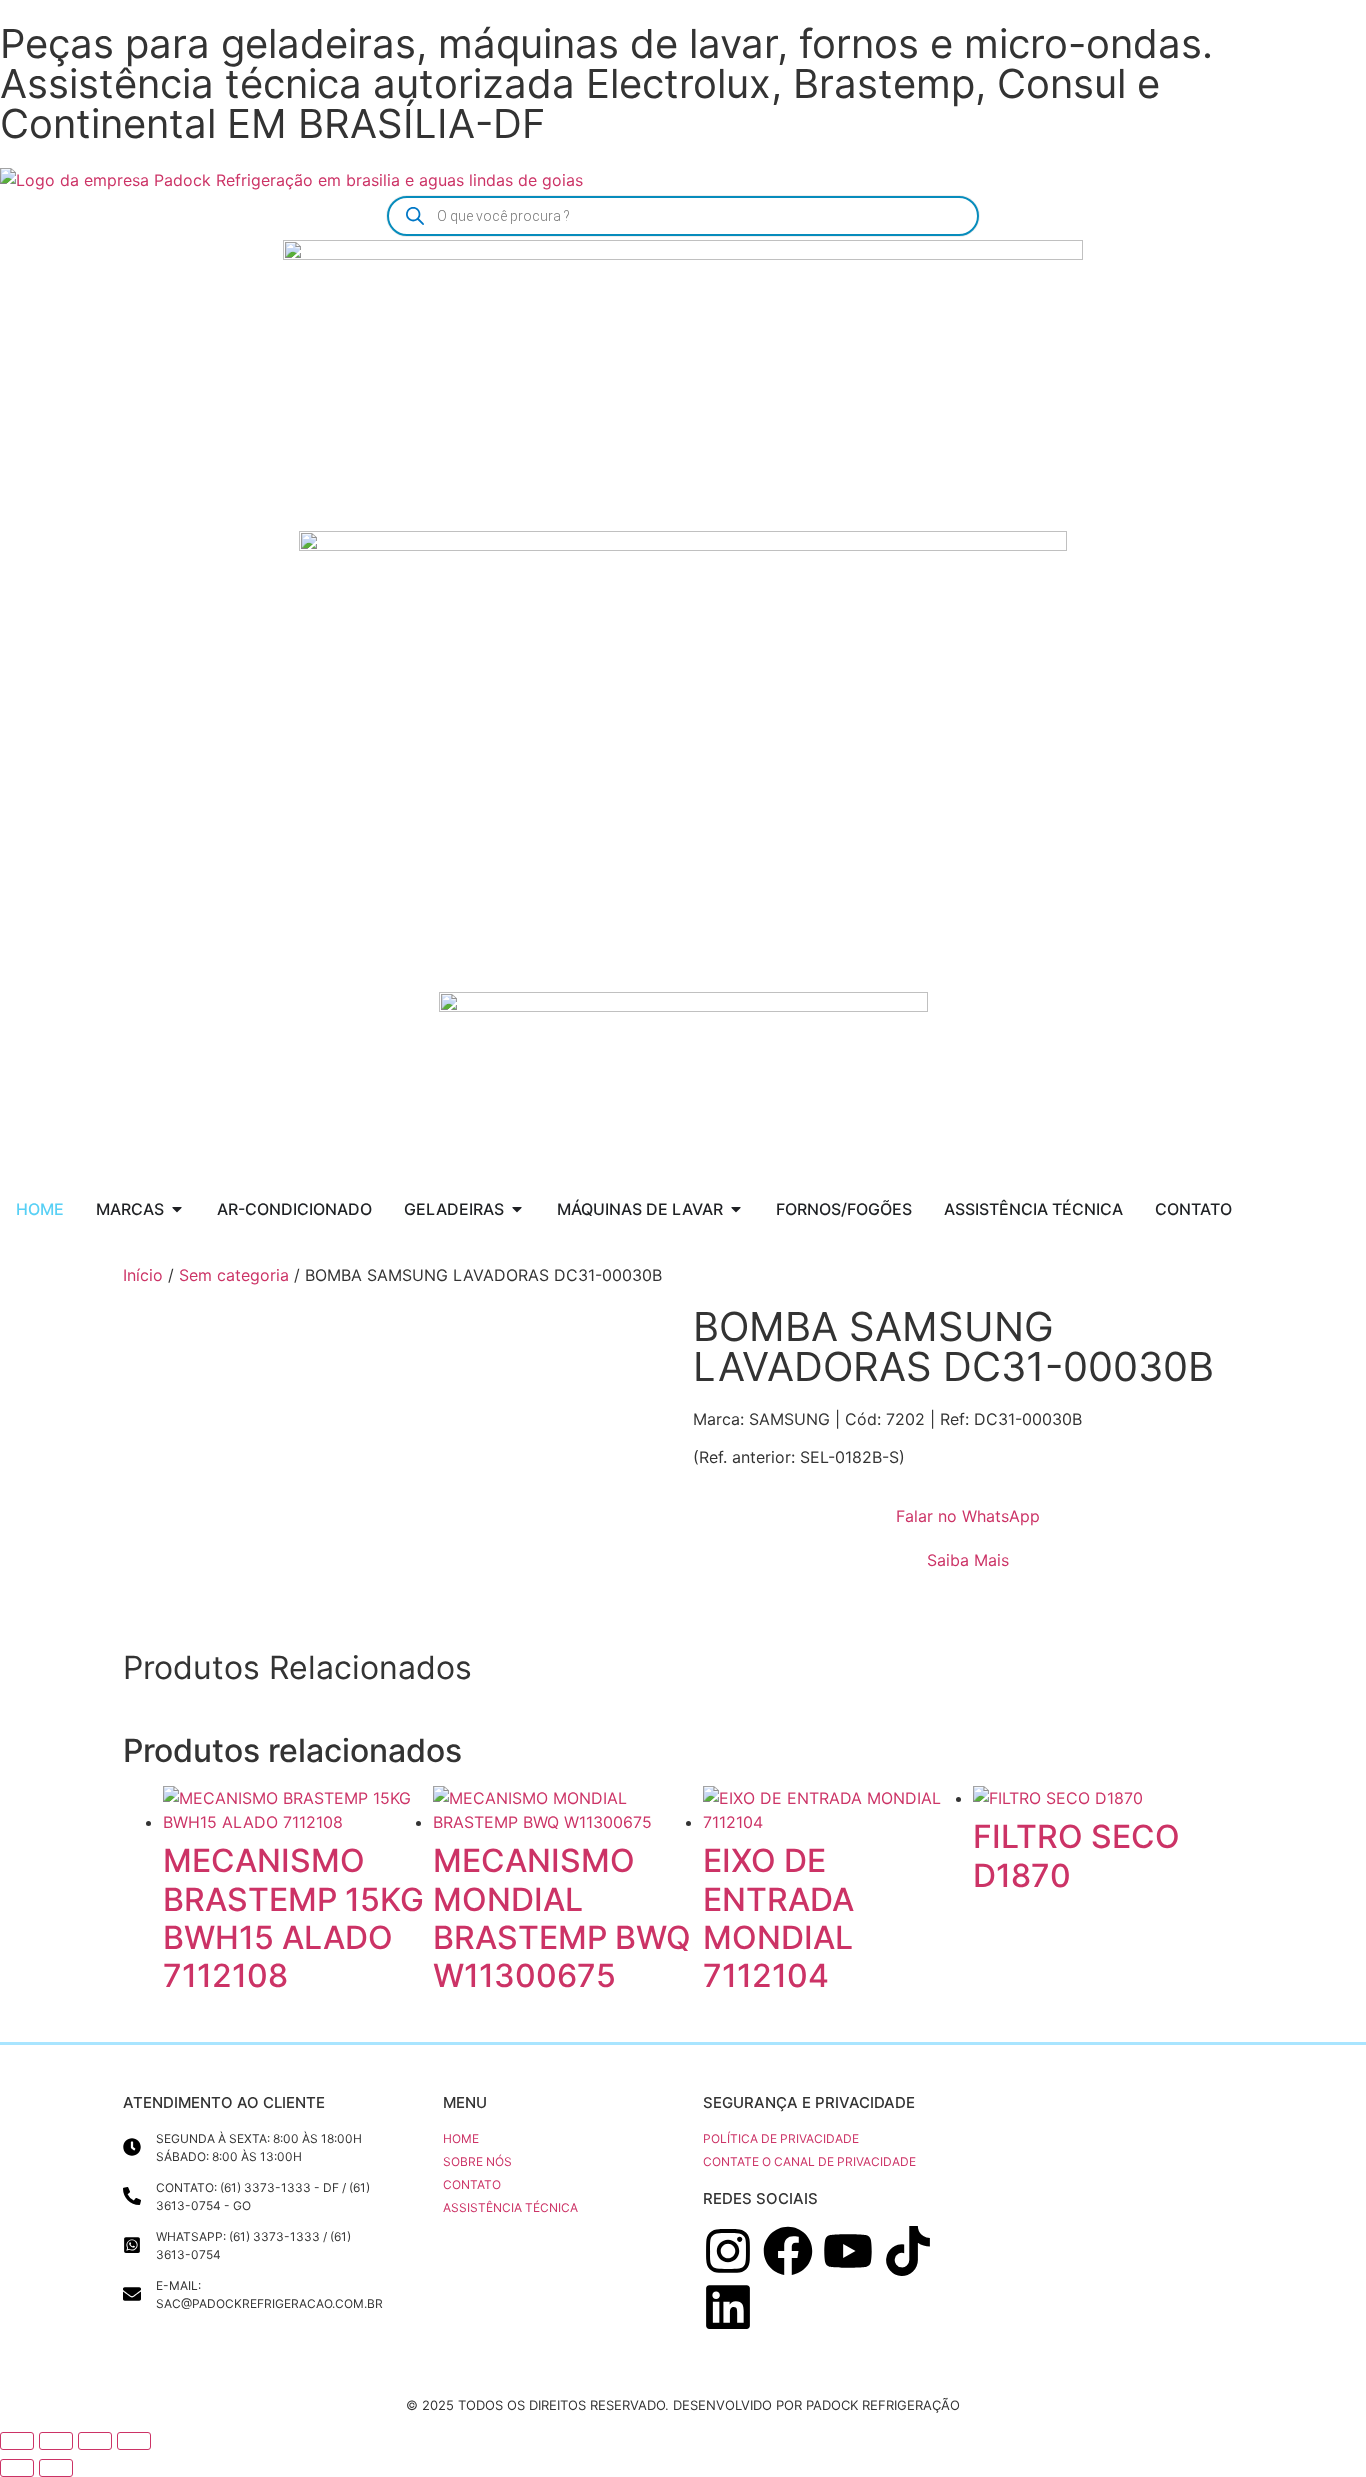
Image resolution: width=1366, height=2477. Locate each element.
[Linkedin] (728, 2307)
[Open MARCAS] (177, 1209)
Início (143, 1275)
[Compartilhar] (95, 2441)
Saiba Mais (968, 1560)
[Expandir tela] (56, 2441)
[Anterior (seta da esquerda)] (17, 2468)
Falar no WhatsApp (968, 1516)
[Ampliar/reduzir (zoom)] (17, 2441)
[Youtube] (848, 2251)
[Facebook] (788, 2251)
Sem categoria (234, 1275)
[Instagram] (728, 2251)
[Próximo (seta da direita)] (56, 2468)
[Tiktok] (908, 2251)
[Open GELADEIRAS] (517, 1209)
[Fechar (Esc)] (134, 2441)
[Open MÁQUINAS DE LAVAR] (736, 1209)
